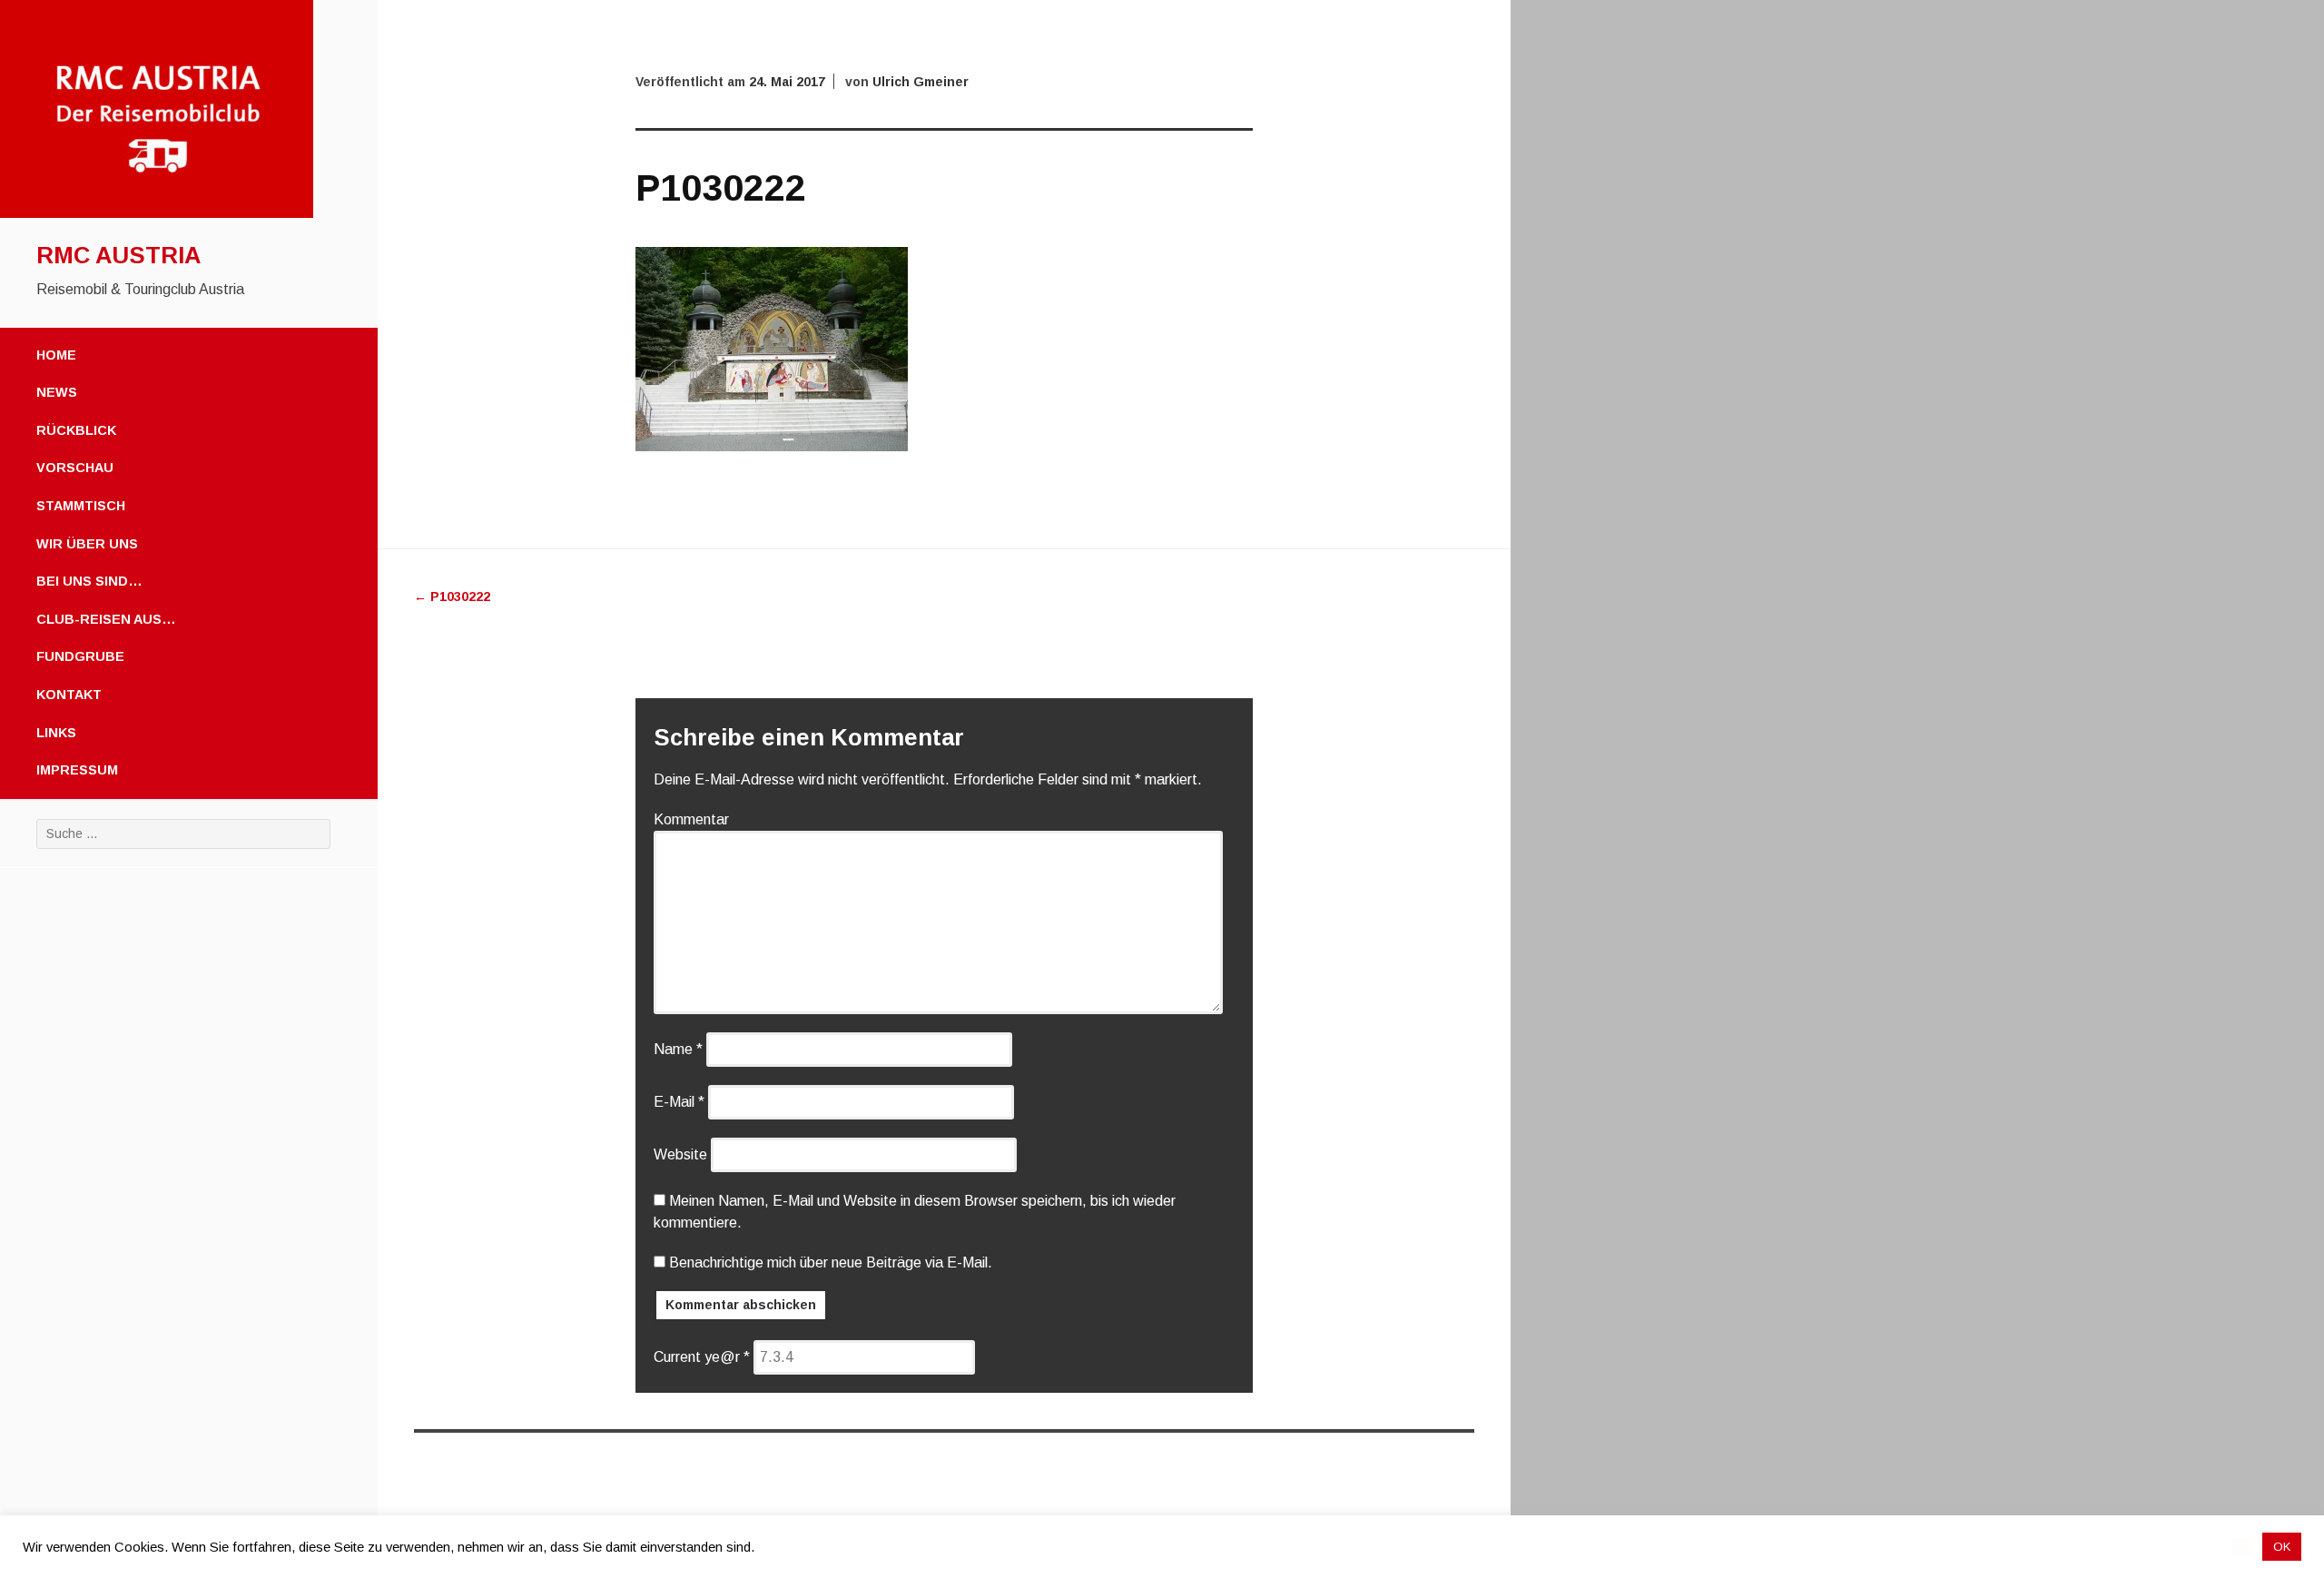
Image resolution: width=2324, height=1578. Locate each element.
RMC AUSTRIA (118, 255)
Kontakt (69, 695)
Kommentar (691, 819)
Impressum (77, 770)
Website (680, 1154)
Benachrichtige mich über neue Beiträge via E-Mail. (831, 1262)
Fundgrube (80, 656)
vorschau (75, 468)
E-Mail (679, 1102)
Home (56, 355)
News (57, 392)
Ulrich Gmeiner (921, 82)
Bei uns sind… (89, 581)
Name (678, 1049)
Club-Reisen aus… (106, 619)
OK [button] (2282, 1547)
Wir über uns (87, 544)
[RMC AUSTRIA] (157, 213)
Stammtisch (81, 506)
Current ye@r (702, 1357)
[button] (2242, 1547)
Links (56, 733)
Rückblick (76, 430)
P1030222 (452, 597)
